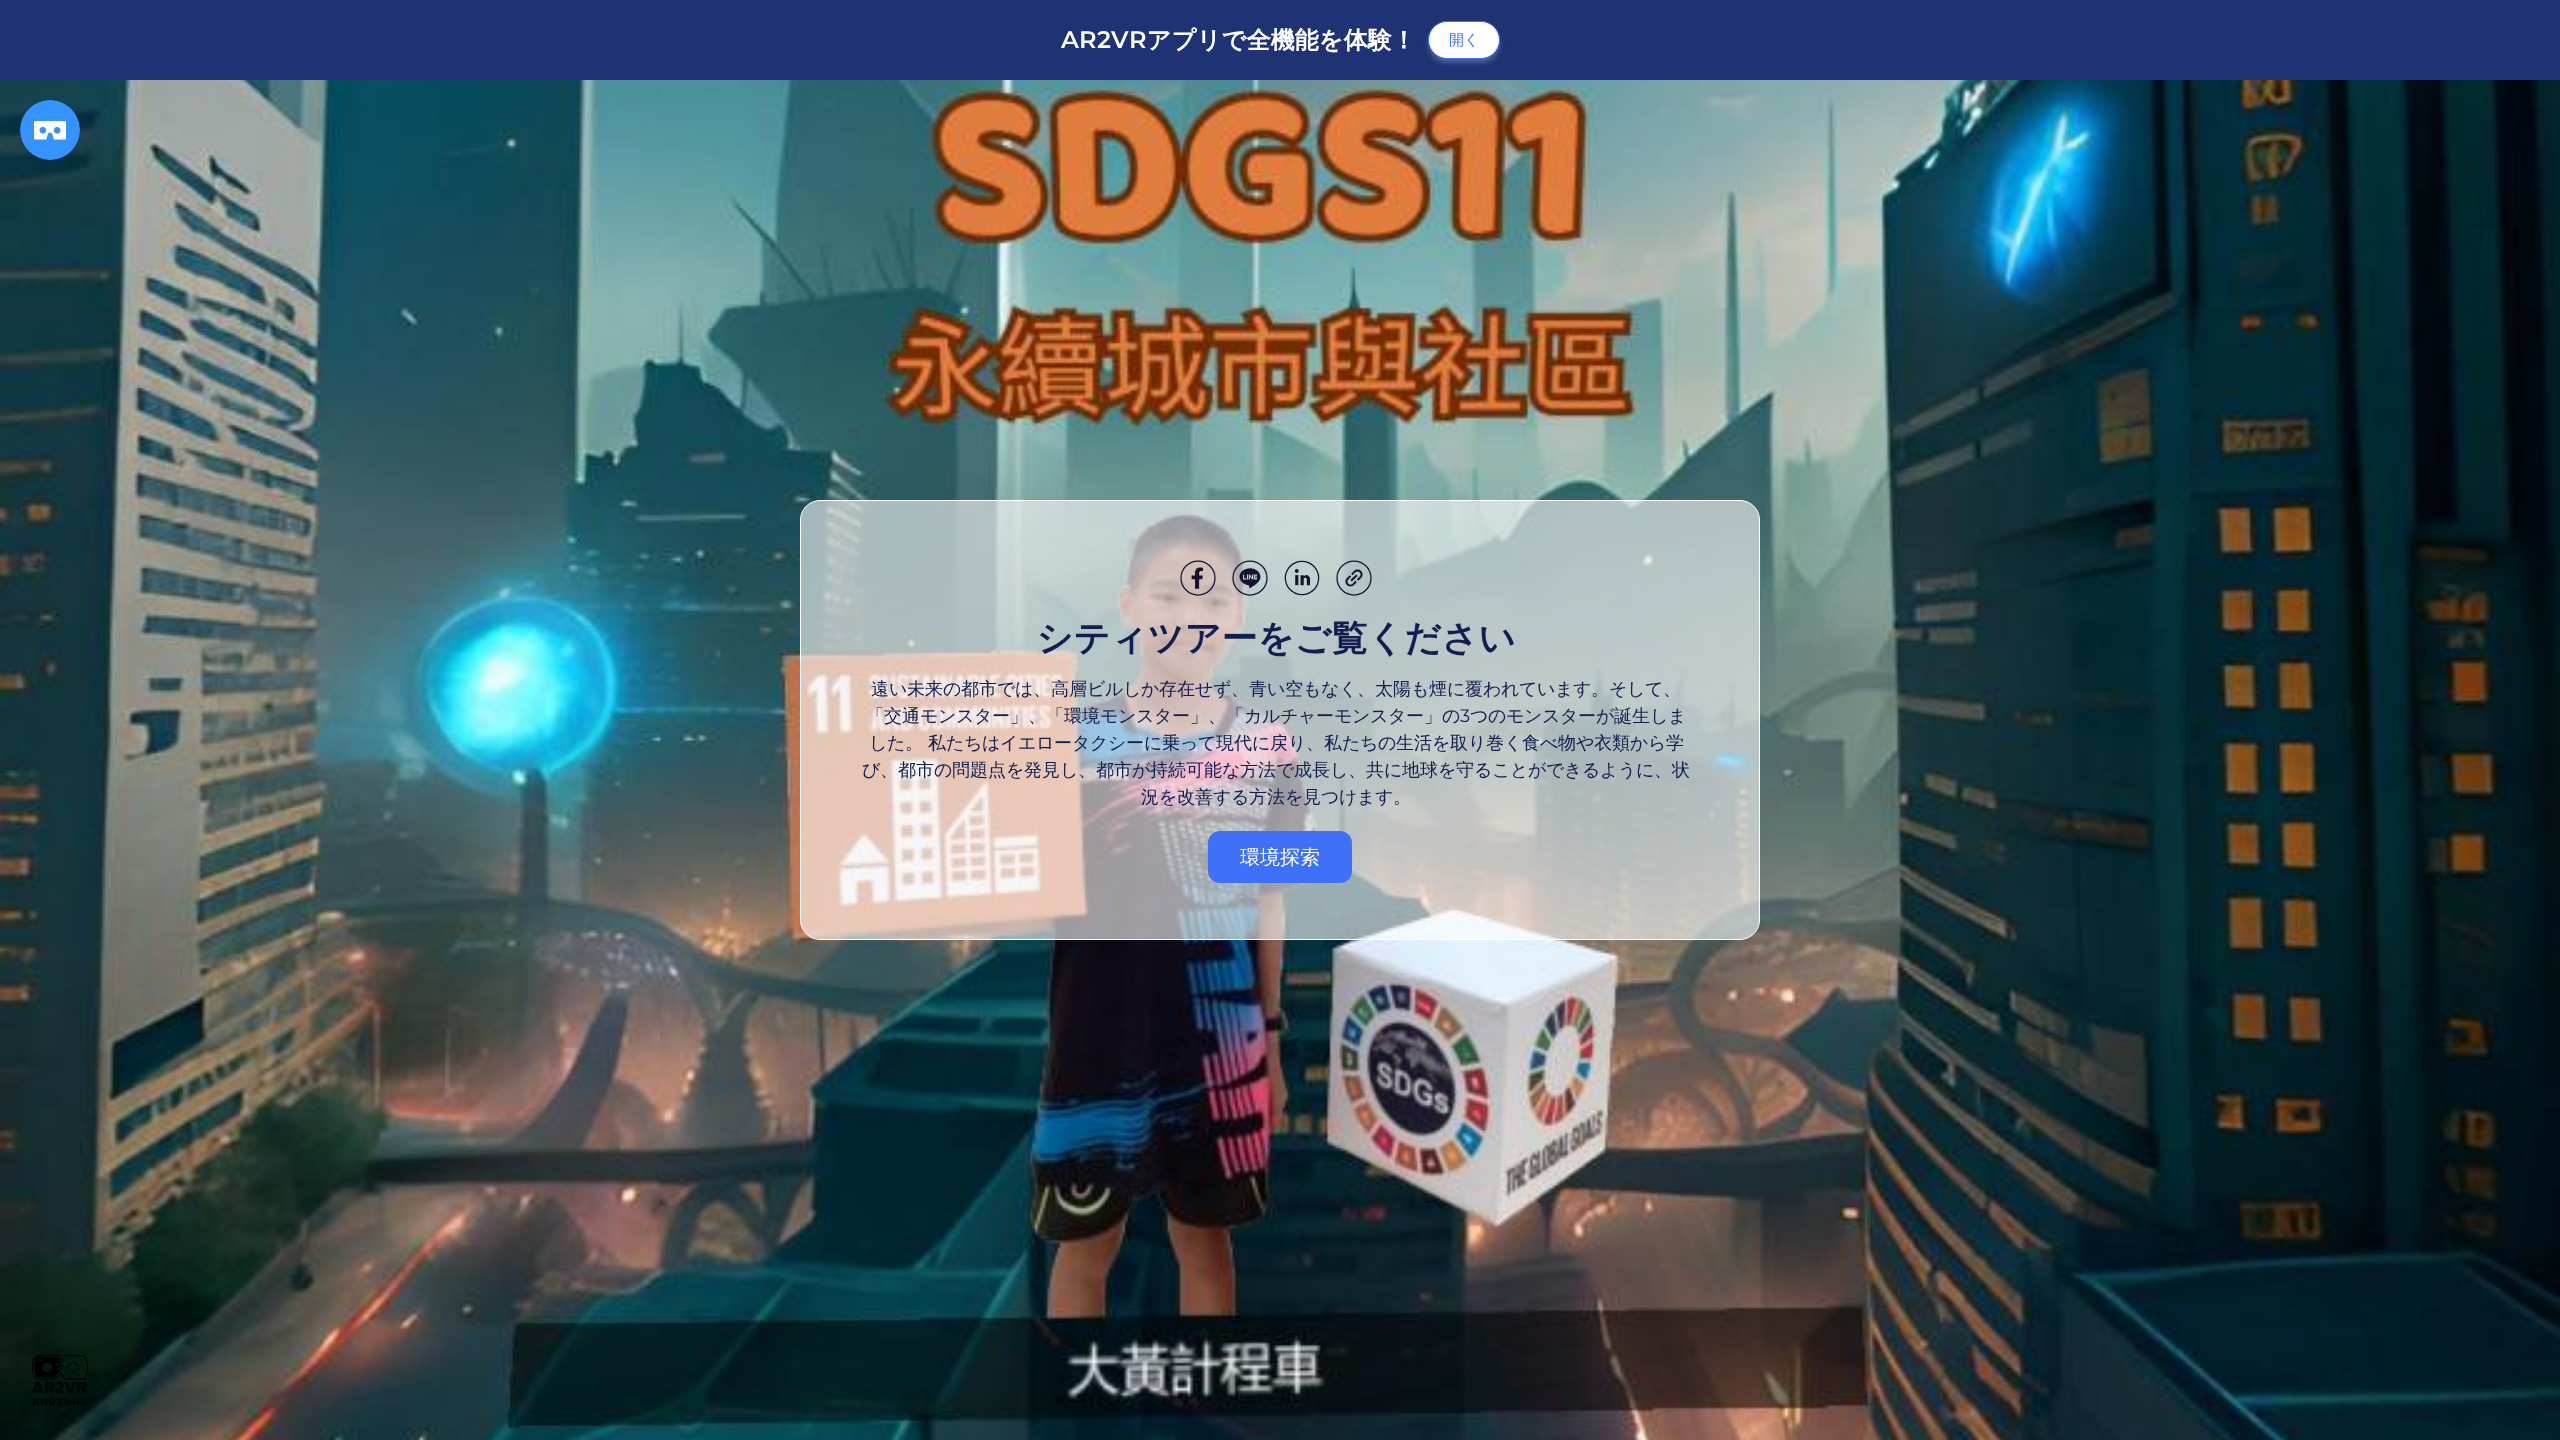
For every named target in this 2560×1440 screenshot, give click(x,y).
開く (1464, 39)
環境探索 (1280, 857)
